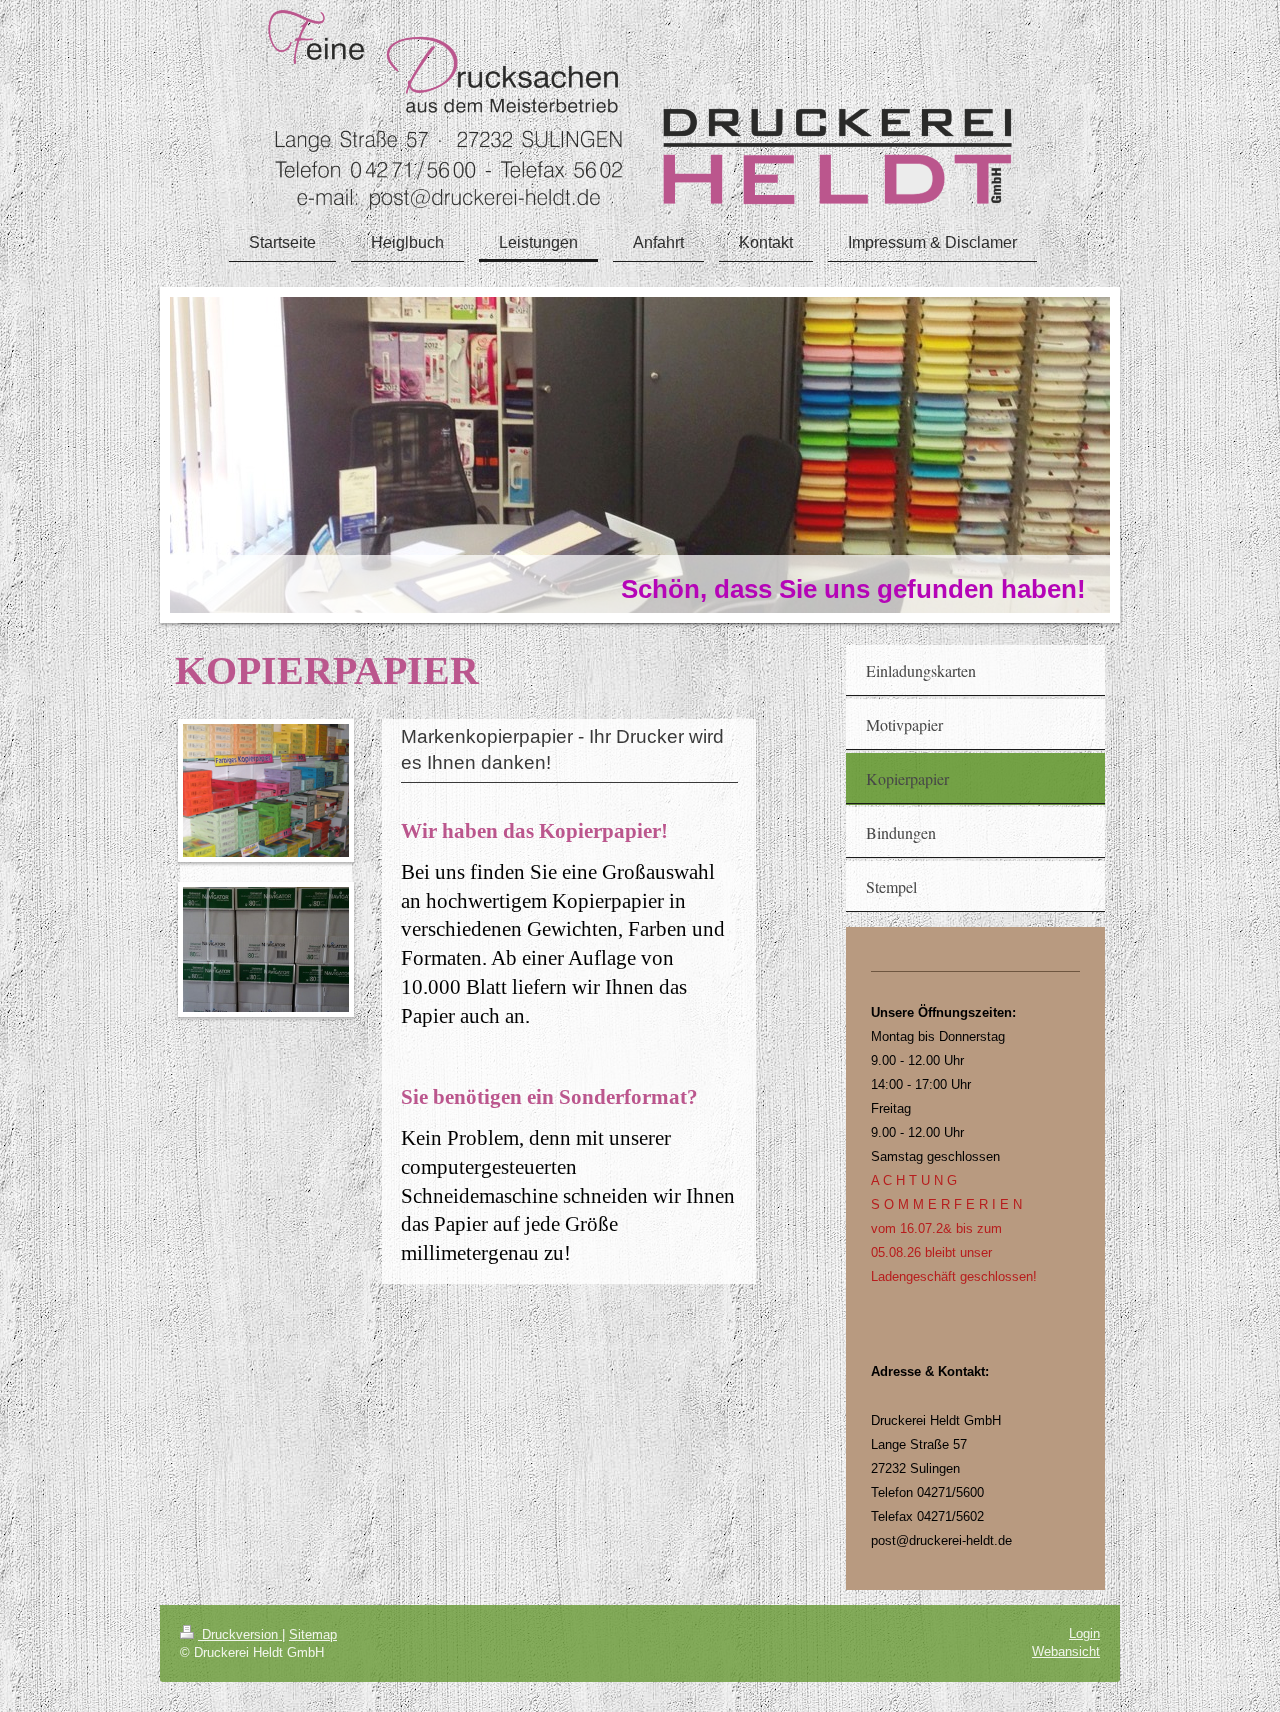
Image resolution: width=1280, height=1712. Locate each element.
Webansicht (1066, 1651)
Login (1084, 1633)
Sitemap (313, 1634)
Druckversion (240, 1634)
